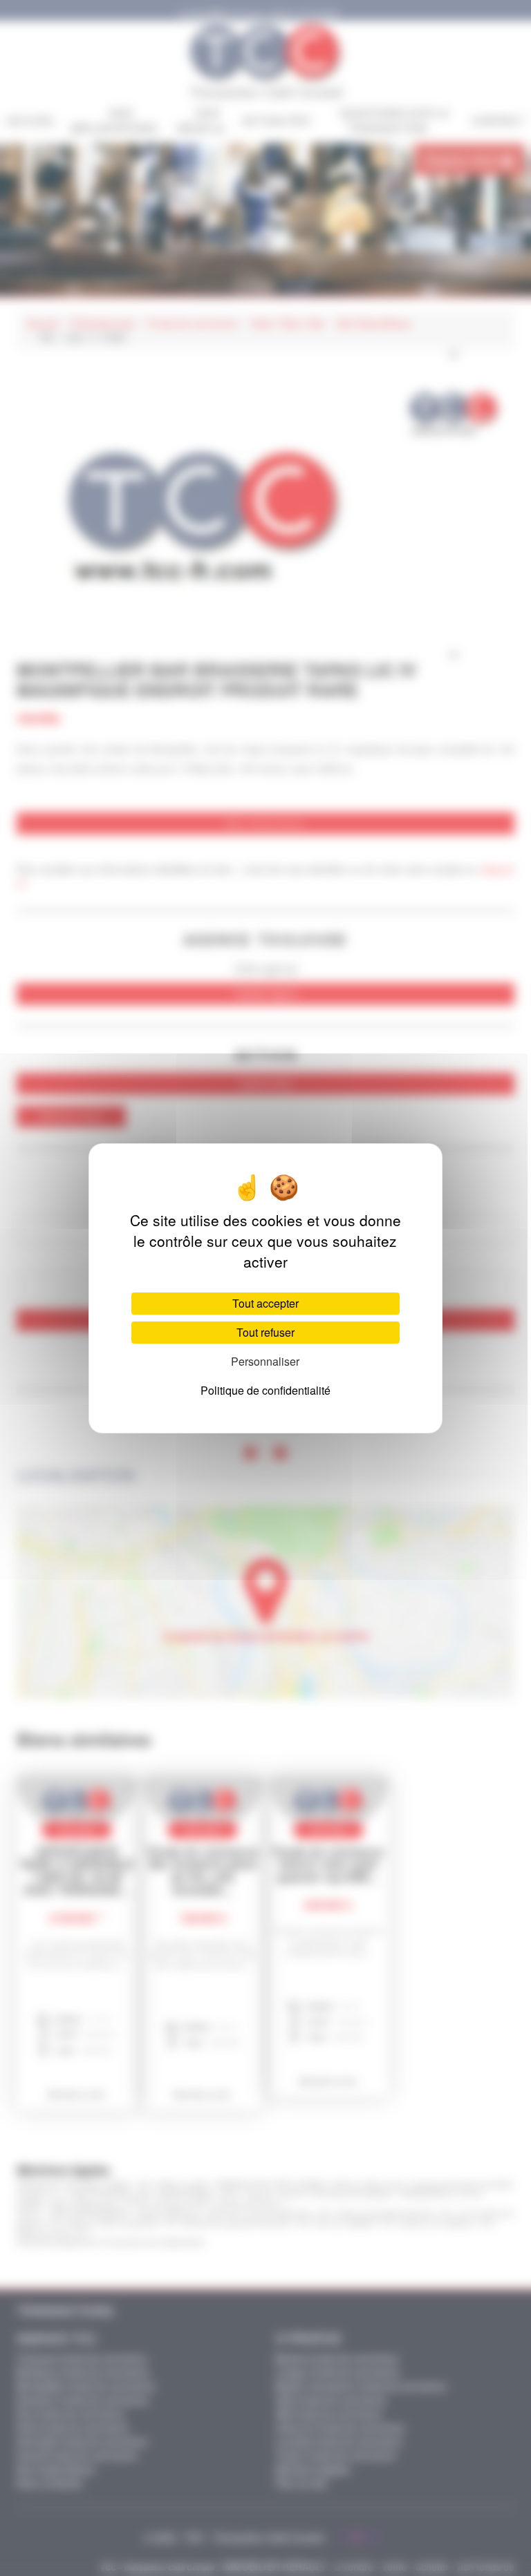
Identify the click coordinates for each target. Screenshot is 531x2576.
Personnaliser (265, 1361)
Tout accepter (265, 1303)
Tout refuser (265, 1332)
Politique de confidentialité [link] (265, 1390)
